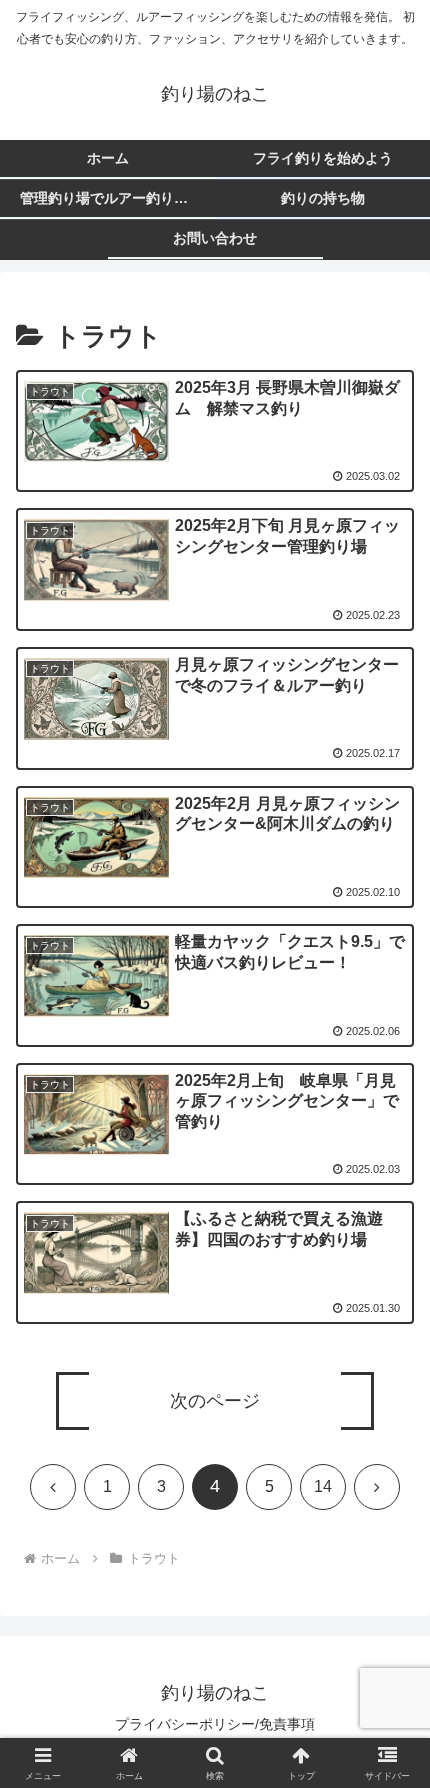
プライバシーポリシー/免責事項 (215, 1724)
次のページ (215, 1401)
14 (323, 1486)
